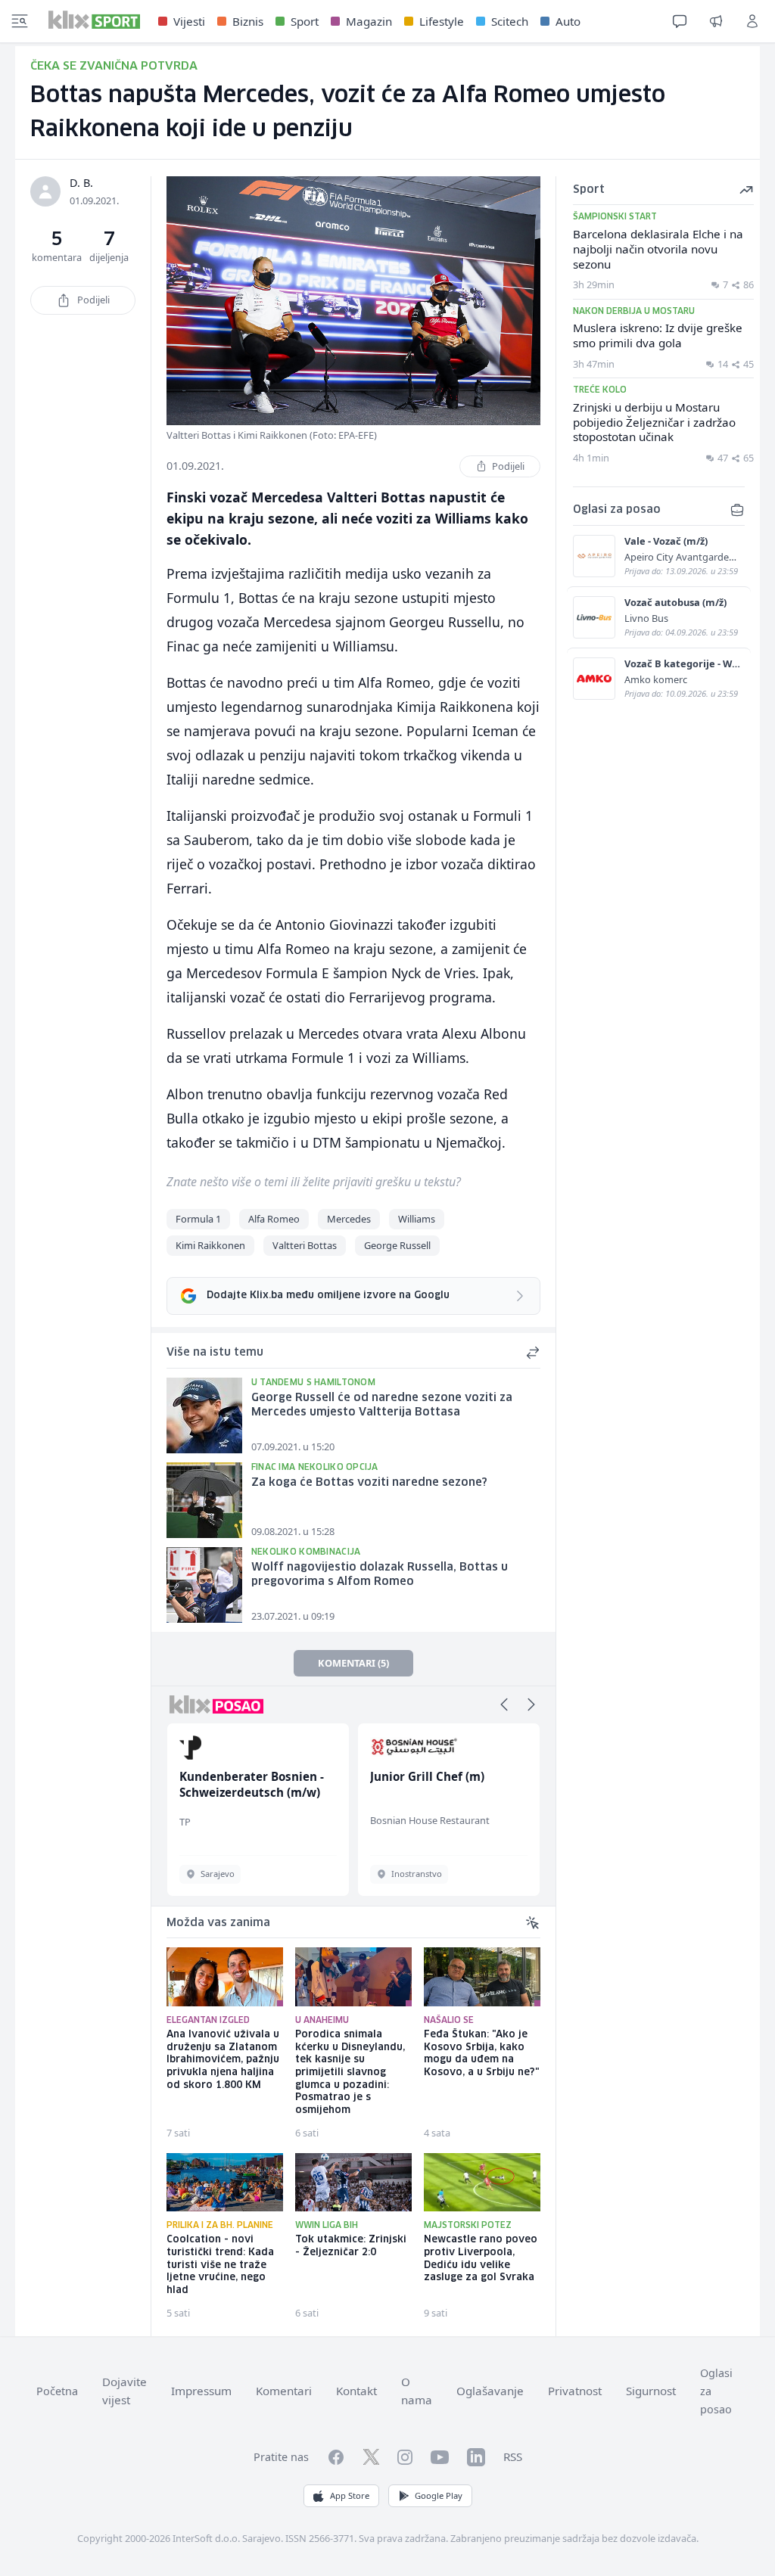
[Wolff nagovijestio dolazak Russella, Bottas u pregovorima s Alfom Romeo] (204, 1585)
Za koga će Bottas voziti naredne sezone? (369, 1483)
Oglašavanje (490, 2391)
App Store (350, 2495)
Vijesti (189, 21)
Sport (305, 21)
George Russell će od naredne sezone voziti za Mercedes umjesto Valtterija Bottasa (382, 1405)
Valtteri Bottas (305, 1245)
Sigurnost (651, 2391)
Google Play (439, 2495)
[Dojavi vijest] (716, 21)
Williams (417, 1219)
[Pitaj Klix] (680, 21)
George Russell (397, 1245)
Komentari (284, 2391)
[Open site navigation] (20, 21)
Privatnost (575, 2391)
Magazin (369, 21)
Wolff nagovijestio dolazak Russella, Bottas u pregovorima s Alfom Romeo (380, 1575)
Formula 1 (198, 1219)
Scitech (510, 21)
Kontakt (356, 2391)
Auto (568, 21)
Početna (57, 2391)
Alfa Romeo (274, 1219)
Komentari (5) (353, 1663)
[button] (504, 1704)
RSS (513, 2456)
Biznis (248, 21)
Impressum (201, 2391)
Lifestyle (442, 21)
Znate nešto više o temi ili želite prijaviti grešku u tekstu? (314, 1182)
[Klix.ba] (94, 20)
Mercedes (349, 1219)
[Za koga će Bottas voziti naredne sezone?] (204, 1500)
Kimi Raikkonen (210, 1245)
